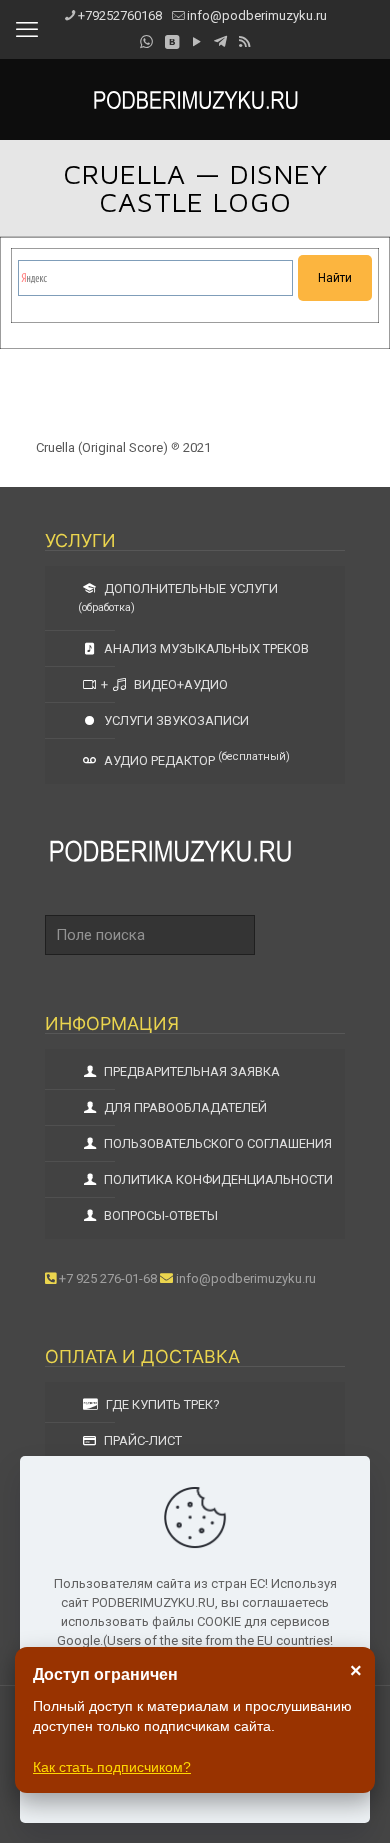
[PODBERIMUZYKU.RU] (195, 99)
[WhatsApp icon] (146, 42)
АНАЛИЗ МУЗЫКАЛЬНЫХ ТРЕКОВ (205, 648)
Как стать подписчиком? (112, 1767)
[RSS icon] (244, 42)
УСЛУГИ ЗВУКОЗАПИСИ (175, 720)
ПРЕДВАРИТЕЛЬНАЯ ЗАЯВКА (190, 1071)
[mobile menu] (27, 30)
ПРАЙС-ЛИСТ (141, 1440)
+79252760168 (120, 15)
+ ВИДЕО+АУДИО (164, 684)
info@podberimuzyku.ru (257, 15)
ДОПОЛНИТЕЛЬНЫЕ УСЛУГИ (178, 597)
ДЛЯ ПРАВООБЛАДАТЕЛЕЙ (184, 1107)
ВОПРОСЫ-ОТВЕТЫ (159, 1215)
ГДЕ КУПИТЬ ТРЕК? (161, 1404)
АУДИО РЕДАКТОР (195, 759)
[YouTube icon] (196, 42)
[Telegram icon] (220, 42)
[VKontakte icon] (171, 42)
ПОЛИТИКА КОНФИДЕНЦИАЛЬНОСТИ (217, 1179)
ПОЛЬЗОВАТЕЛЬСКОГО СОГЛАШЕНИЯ (216, 1143)
